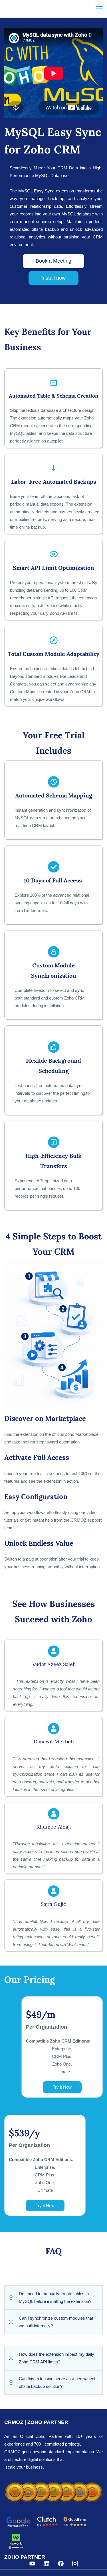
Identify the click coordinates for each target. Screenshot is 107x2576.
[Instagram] (75, 2563)
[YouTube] (32, 2563)
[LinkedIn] (47, 2563)
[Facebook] (61, 2563)
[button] (53, 2297)
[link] (53, 2483)
